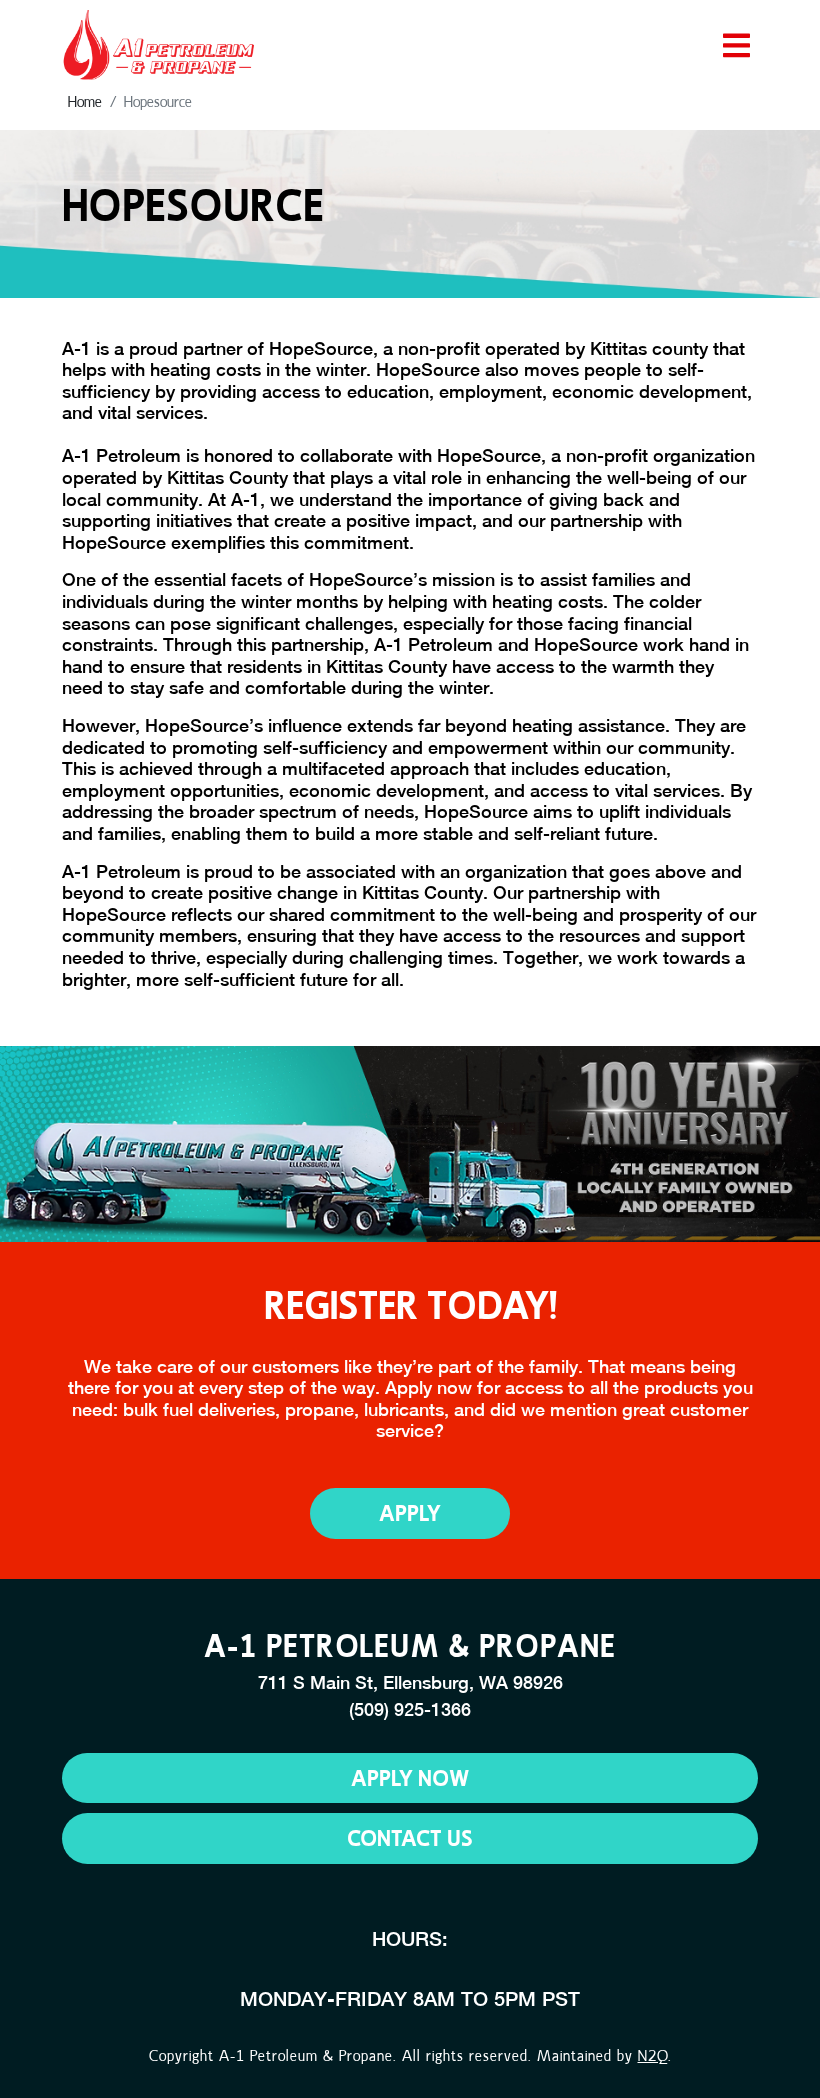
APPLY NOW (410, 1777)
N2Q (653, 2055)
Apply (410, 1512)
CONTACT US (410, 1837)
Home (85, 101)
